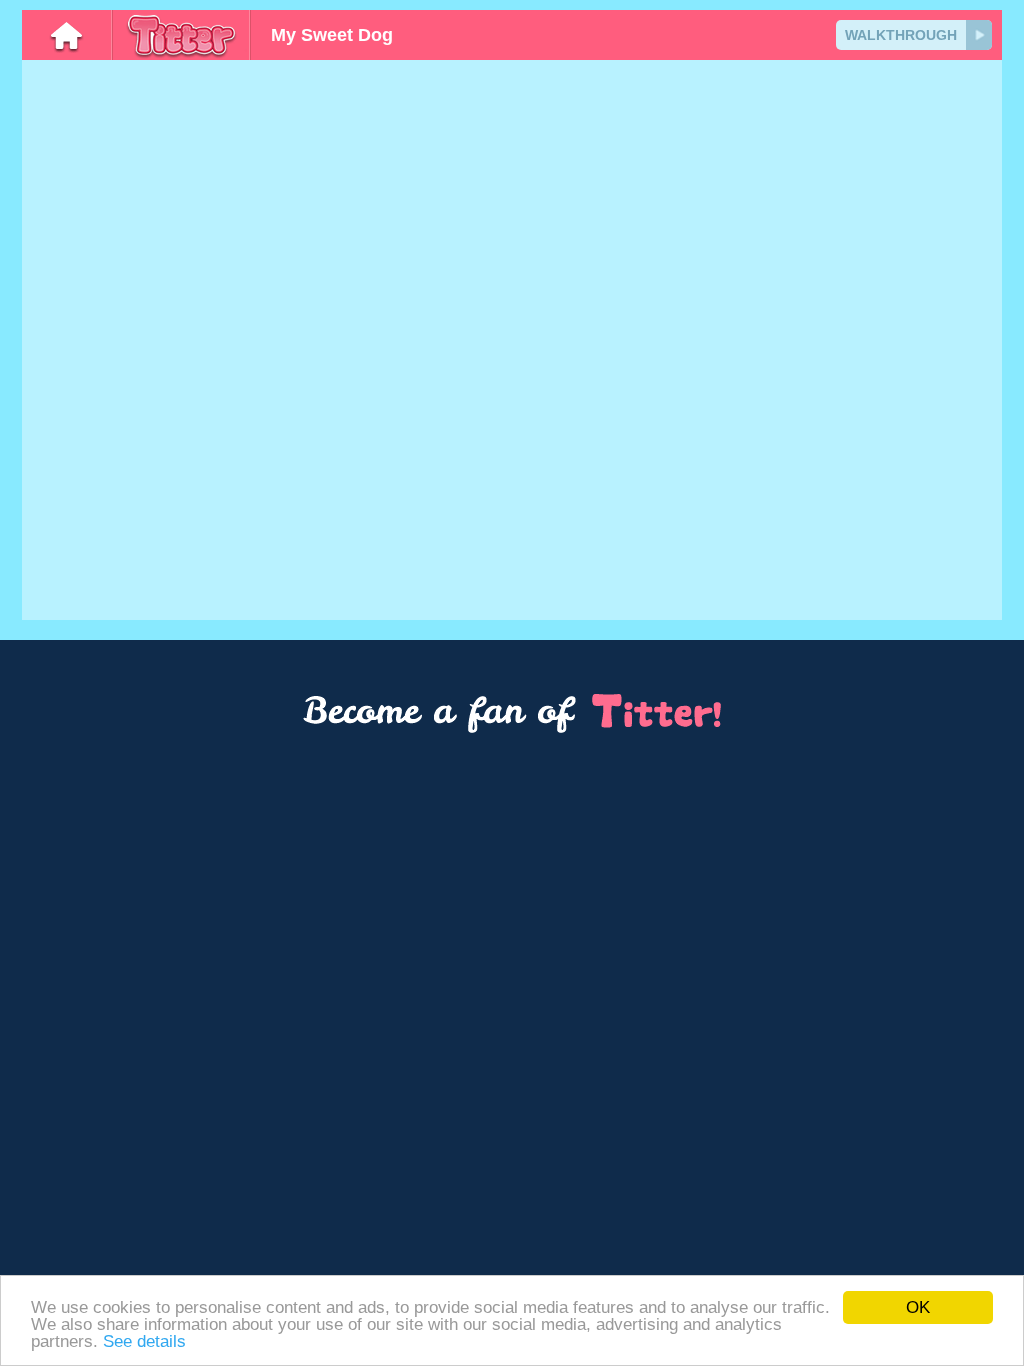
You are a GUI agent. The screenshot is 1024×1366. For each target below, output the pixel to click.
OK (918, 1307)
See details (144, 1341)
